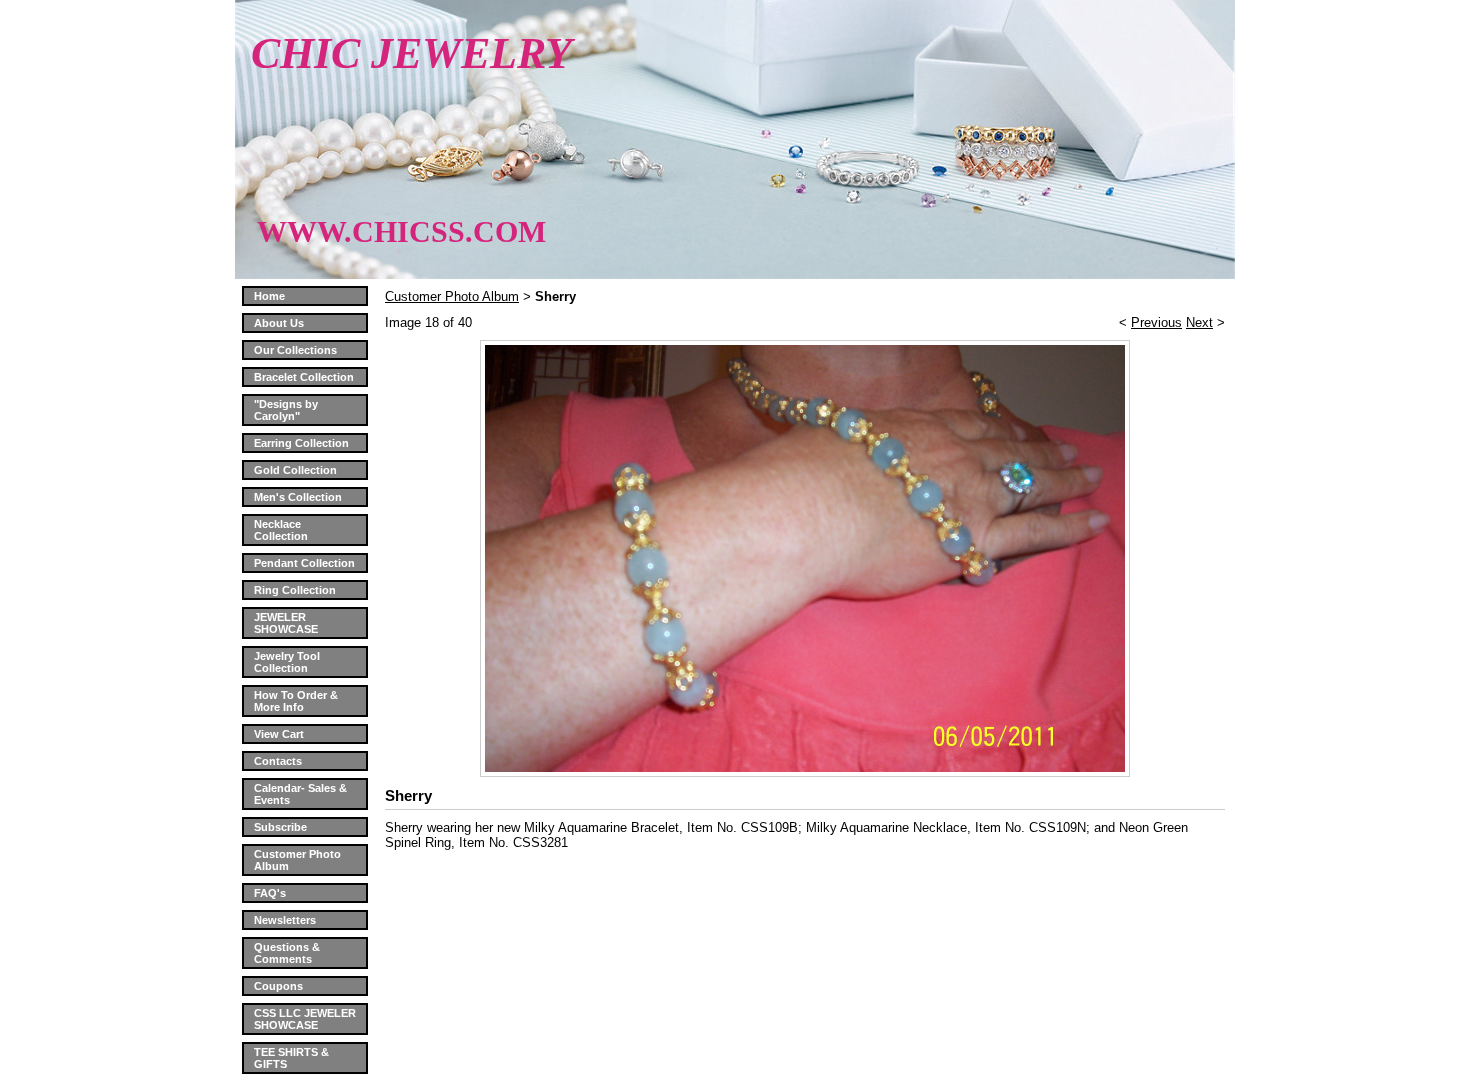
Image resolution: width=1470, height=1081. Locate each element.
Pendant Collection (304, 563)
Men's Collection (298, 497)
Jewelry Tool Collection (287, 662)
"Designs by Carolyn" (286, 410)
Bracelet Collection (304, 377)
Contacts (278, 761)
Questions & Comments (287, 953)
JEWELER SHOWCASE (286, 623)
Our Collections (295, 350)
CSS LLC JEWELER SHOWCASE (305, 1019)
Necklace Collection (281, 530)
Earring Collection (301, 443)
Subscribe (280, 827)
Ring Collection (295, 590)
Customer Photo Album (452, 296)
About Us (279, 323)
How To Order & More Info (296, 701)
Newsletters (285, 920)
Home (269, 296)
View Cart (279, 734)
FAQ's (270, 893)
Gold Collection (295, 470)
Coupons (278, 986)
